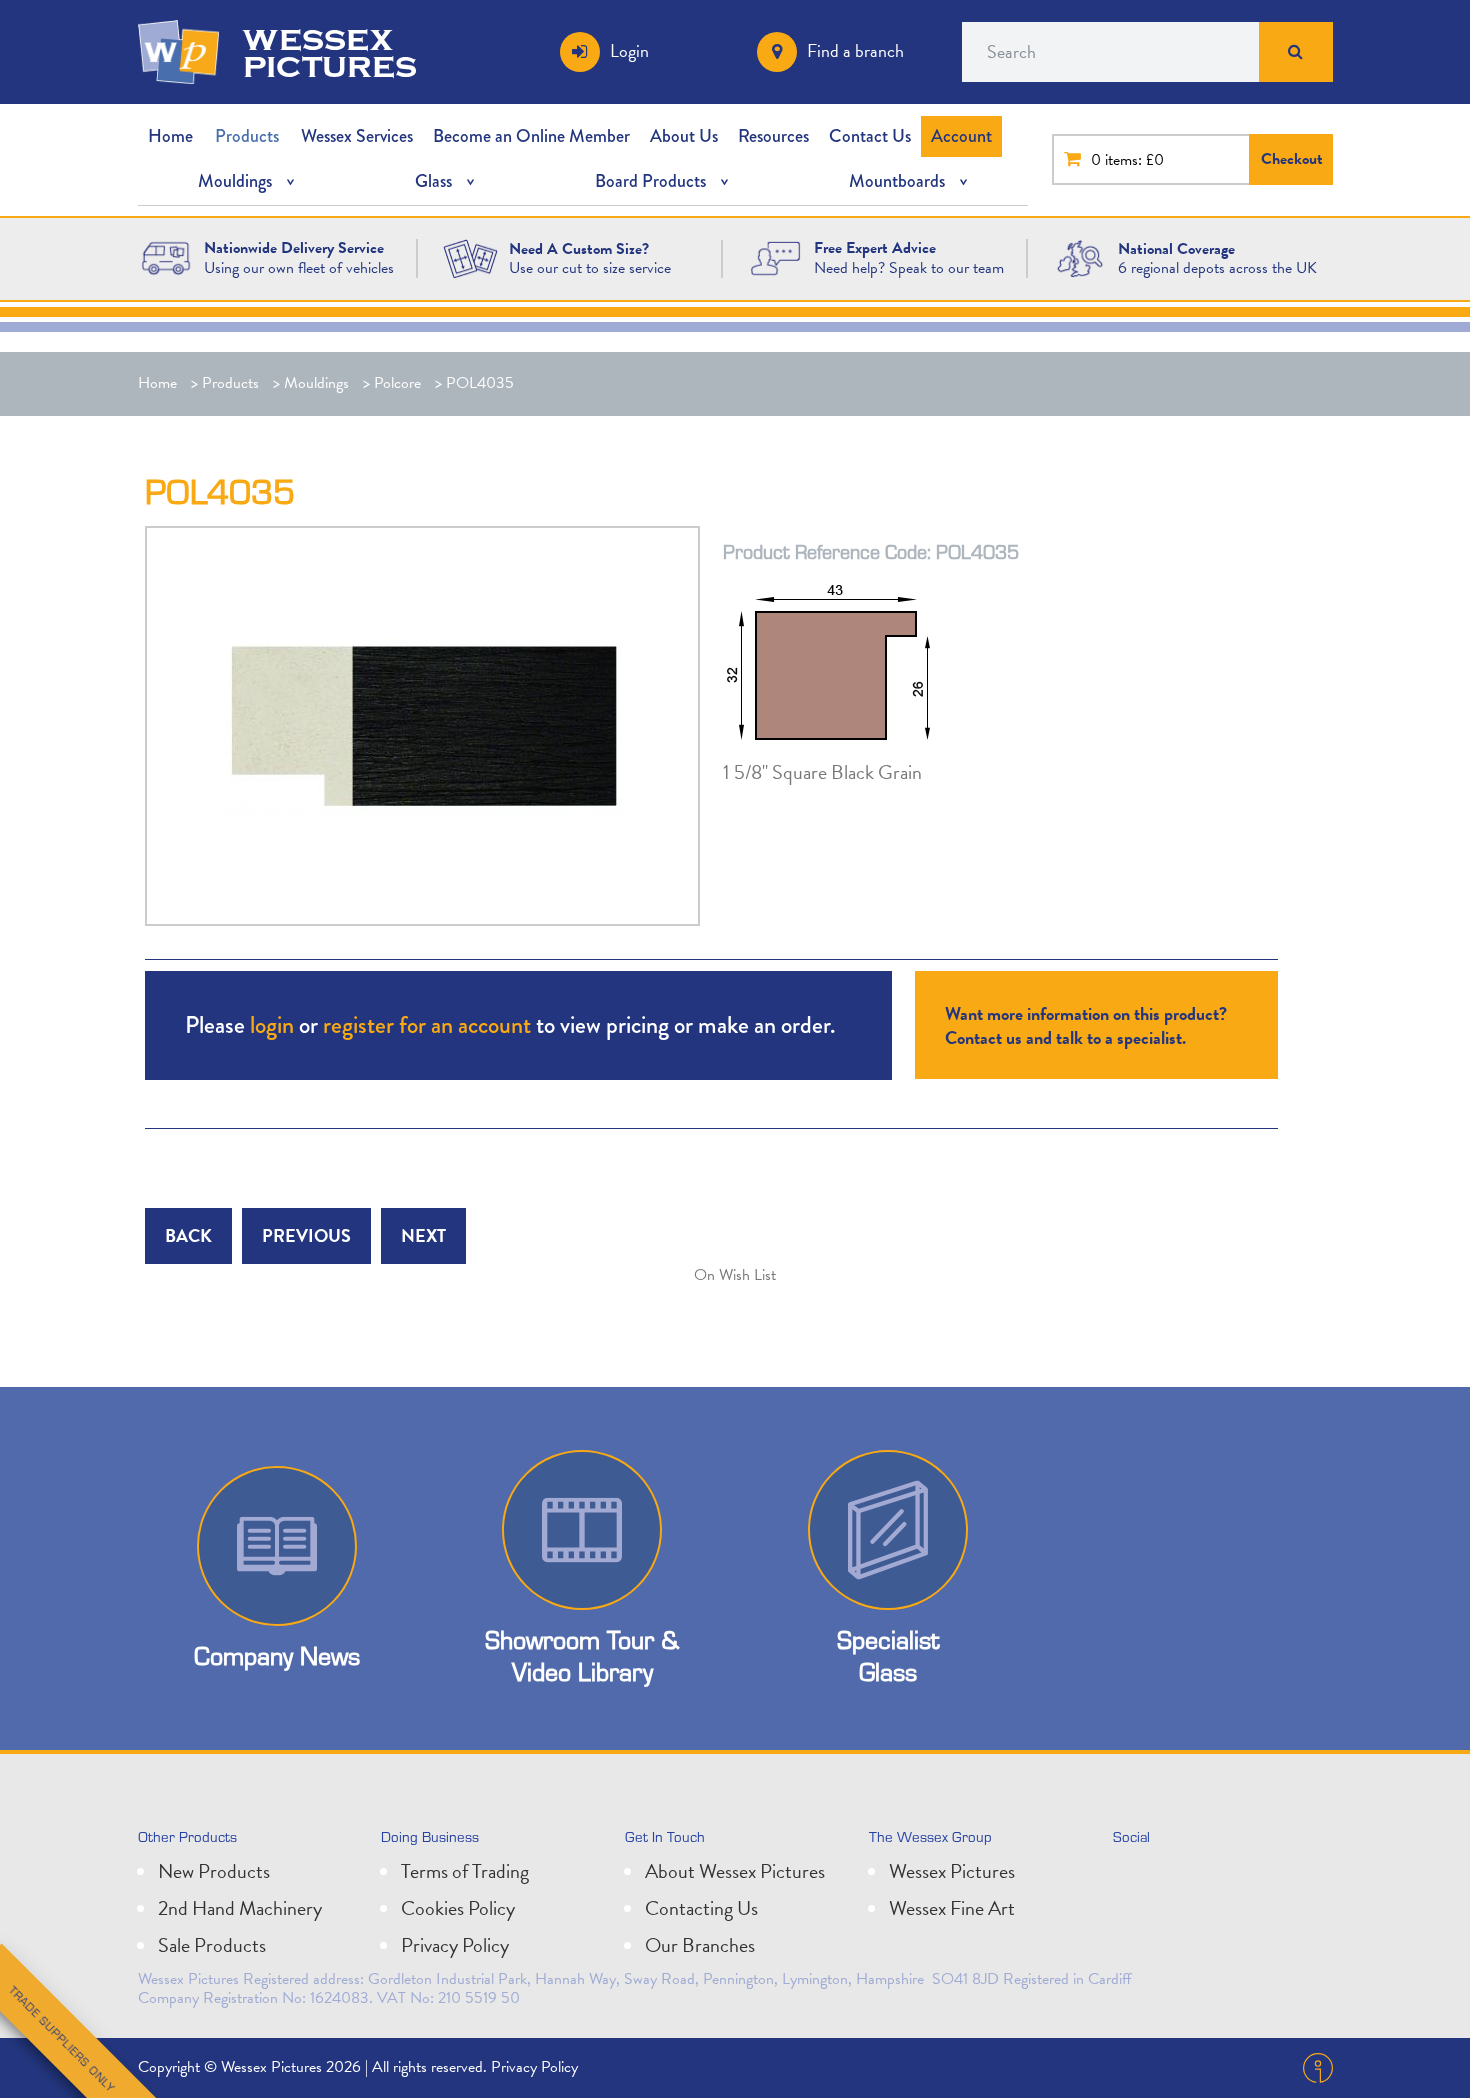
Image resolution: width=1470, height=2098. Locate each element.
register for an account (427, 1024)
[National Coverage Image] (1080, 257)
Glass (433, 181)
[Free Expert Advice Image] (775, 257)
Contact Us (870, 136)
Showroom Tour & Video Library (582, 1655)
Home (170, 136)
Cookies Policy (458, 1908)
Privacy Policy (455, 1945)
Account (961, 136)
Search (1296, 52)
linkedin (1177, 1879)
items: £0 (1134, 160)
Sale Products (212, 1945)
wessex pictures (330, 52)
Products (247, 136)
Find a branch (855, 50)
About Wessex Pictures (735, 1871)
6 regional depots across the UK (1217, 268)
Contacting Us (701, 1908)
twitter (1133, 1879)
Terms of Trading (465, 1871)
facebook (1221, 1879)
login (272, 1024)
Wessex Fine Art (952, 1908)
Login (629, 50)
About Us (684, 136)
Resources (773, 136)
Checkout (1292, 159)
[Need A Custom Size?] (470, 257)
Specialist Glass (888, 1655)
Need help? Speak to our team (909, 268)
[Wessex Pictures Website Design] (166, 257)
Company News (277, 1655)
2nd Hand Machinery (240, 1908)
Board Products (650, 181)
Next (423, 1235)
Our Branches (700, 1945)
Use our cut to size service (590, 268)
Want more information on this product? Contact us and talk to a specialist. (1086, 1025)
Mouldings (235, 181)
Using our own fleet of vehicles (299, 268)
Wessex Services (357, 136)
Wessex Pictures (952, 1871)
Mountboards (897, 181)
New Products (214, 1871)
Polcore (397, 383)
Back (188, 1235)
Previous (306, 1235)
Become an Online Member (531, 136)
